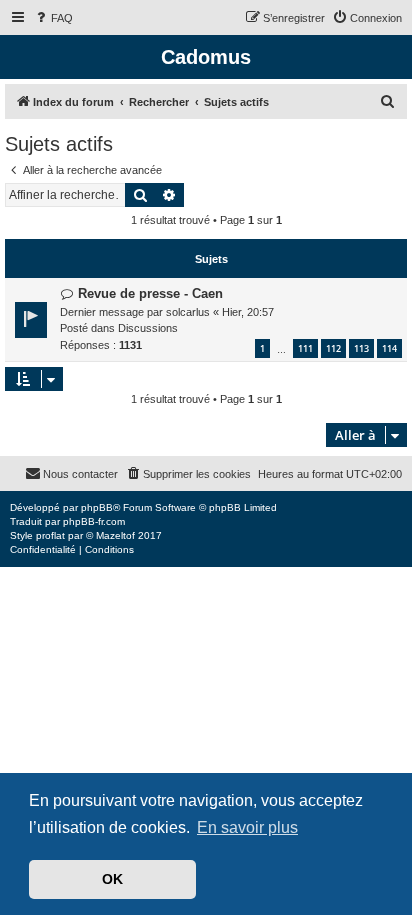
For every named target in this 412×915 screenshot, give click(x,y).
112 (333, 348)
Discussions (148, 328)
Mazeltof (115, 535)
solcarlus (188, 312)
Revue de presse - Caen (150, 293)
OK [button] (112, 879)
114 (389, 348)
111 (305, 348)
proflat (50, 535)
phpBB (97, 507)
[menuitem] (53, 18)
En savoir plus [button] (247, 827)
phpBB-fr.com (94, 521)
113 (361, 348)
